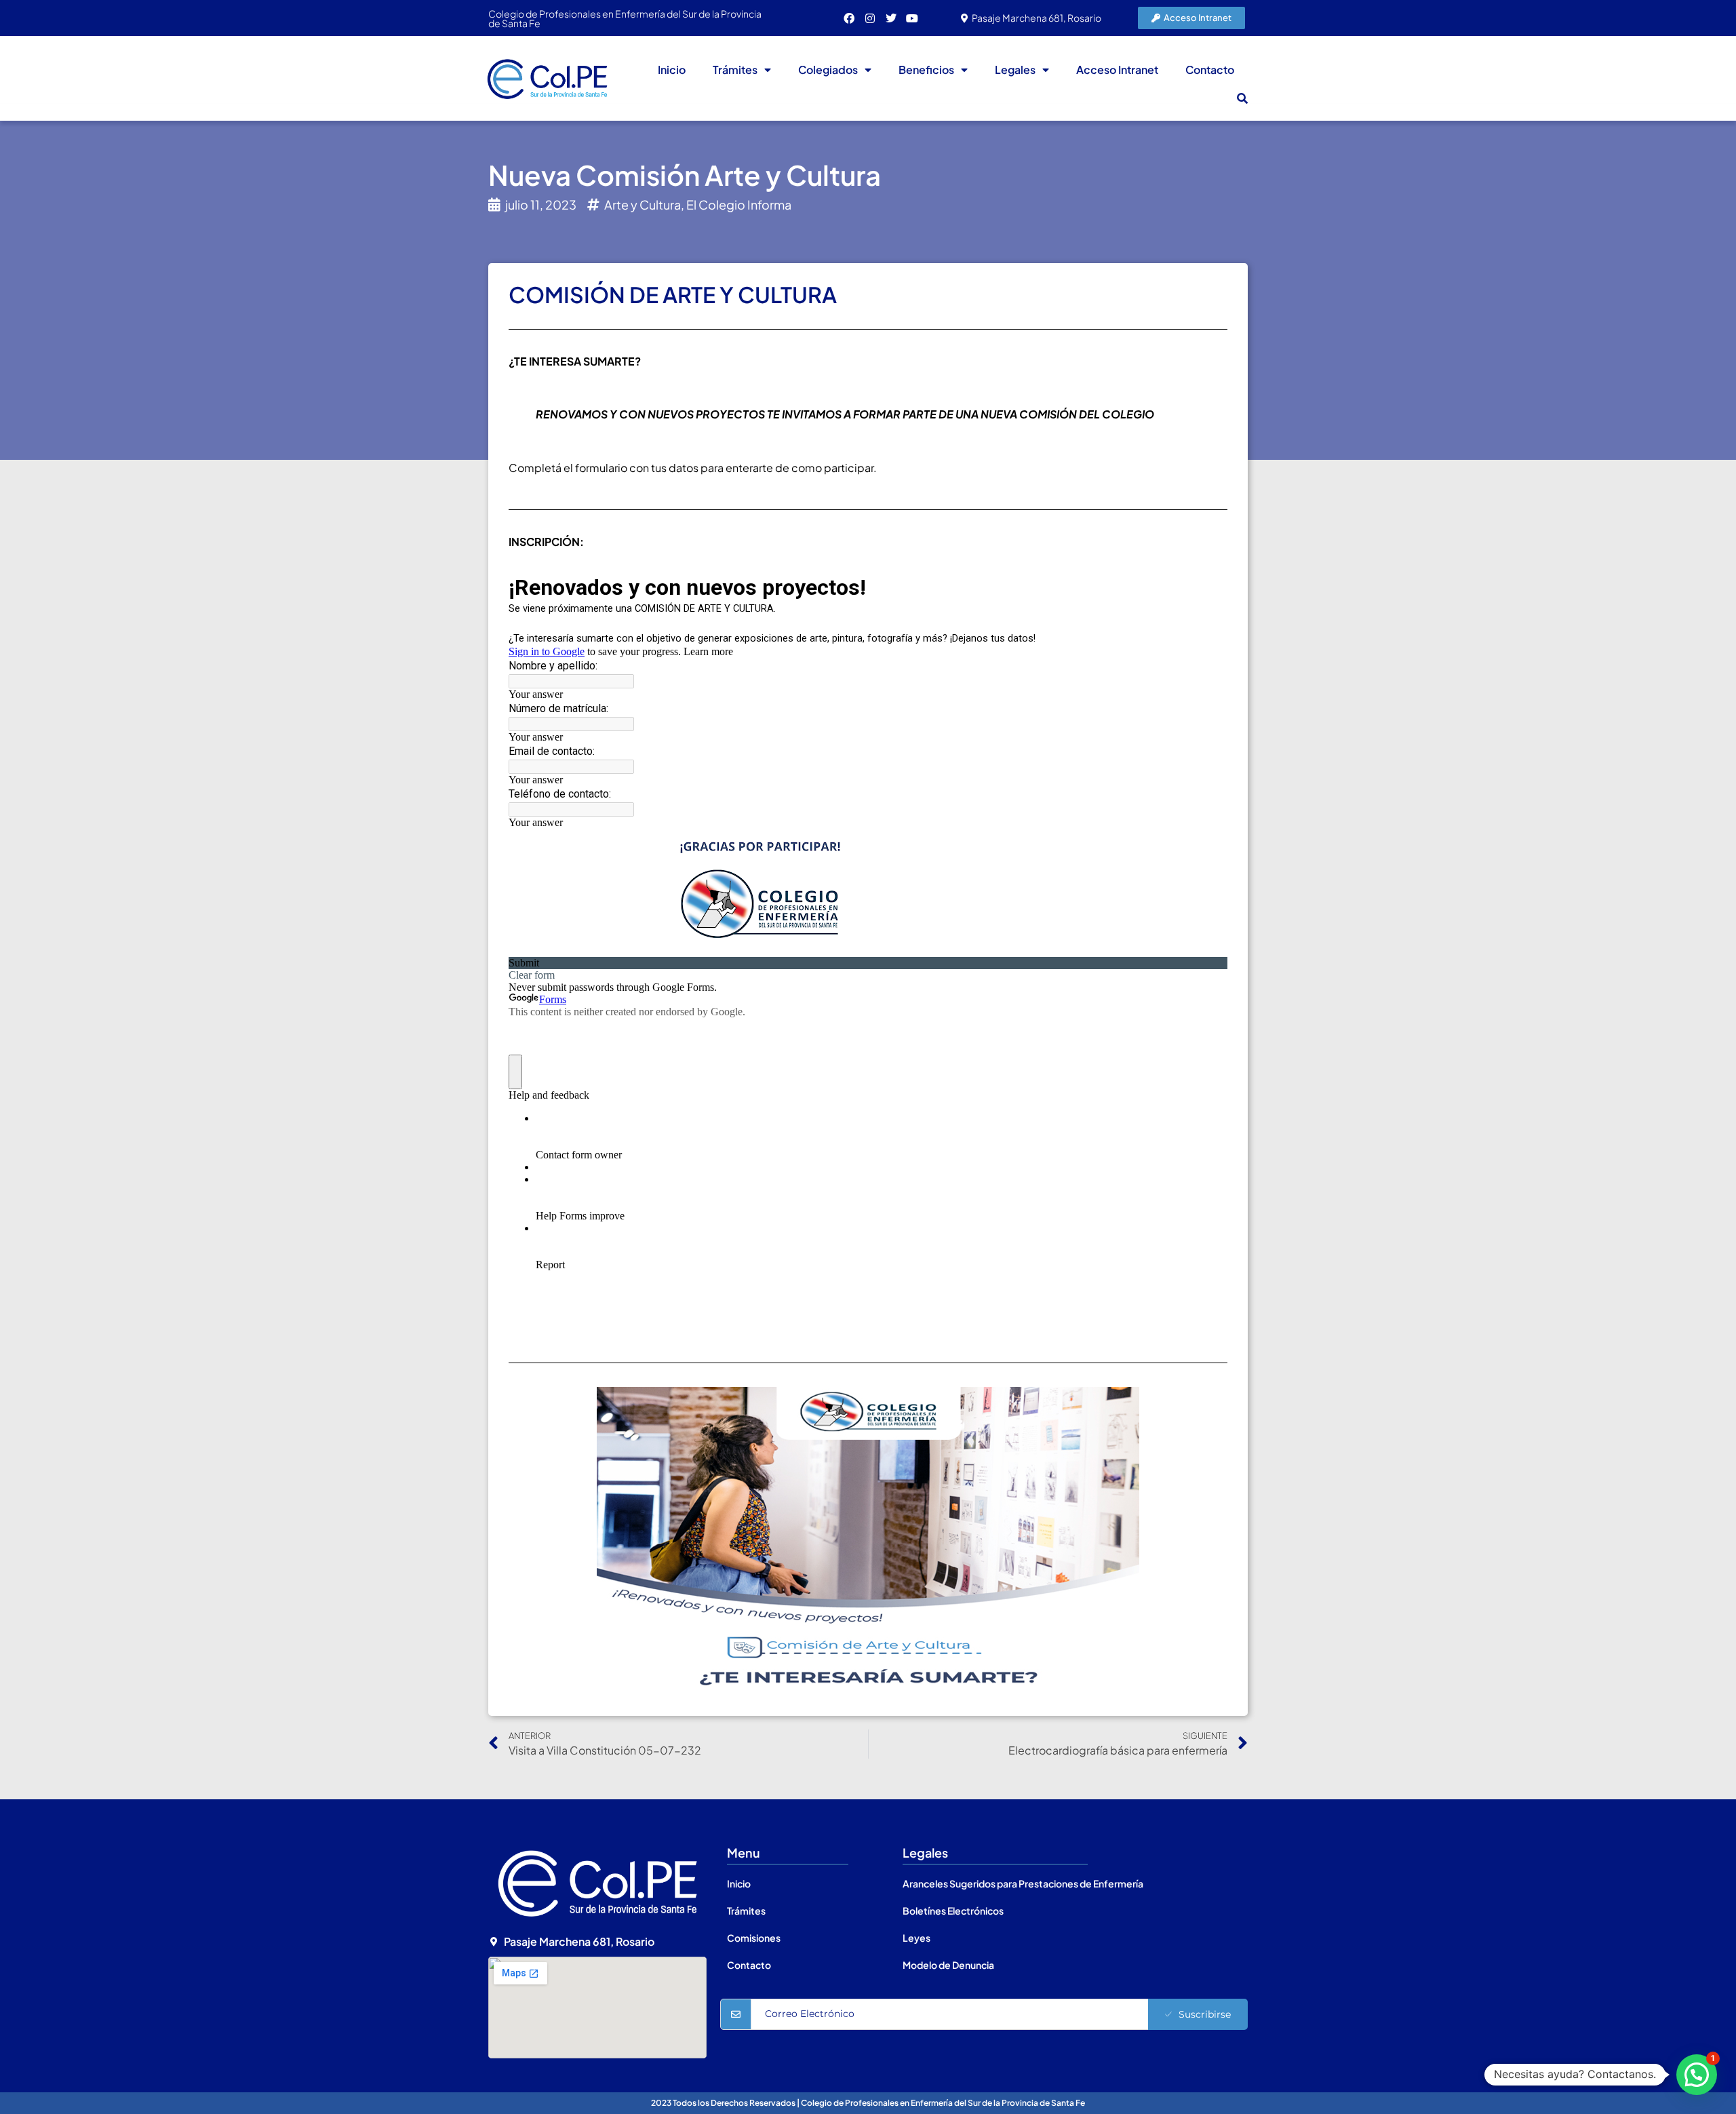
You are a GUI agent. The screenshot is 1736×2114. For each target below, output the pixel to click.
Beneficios (926, 70)
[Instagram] (870, 18)
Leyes (916, 1938)
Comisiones (754, 1938)
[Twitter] (891, 18)
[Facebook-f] (849, 18)
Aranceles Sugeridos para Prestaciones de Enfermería (1023, 1883)
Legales (1015, 70)
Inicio (672, 70)
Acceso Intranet (1117, 70)
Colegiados (828, 70)
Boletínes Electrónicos (953, 1911)
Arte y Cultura (643, 204)
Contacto (1210, 70)
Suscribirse (1205, 2014)
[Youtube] (912, 18)
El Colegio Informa (739, 204)
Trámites (735, 70)
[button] (1242, 98)
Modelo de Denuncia (948, 1965)
